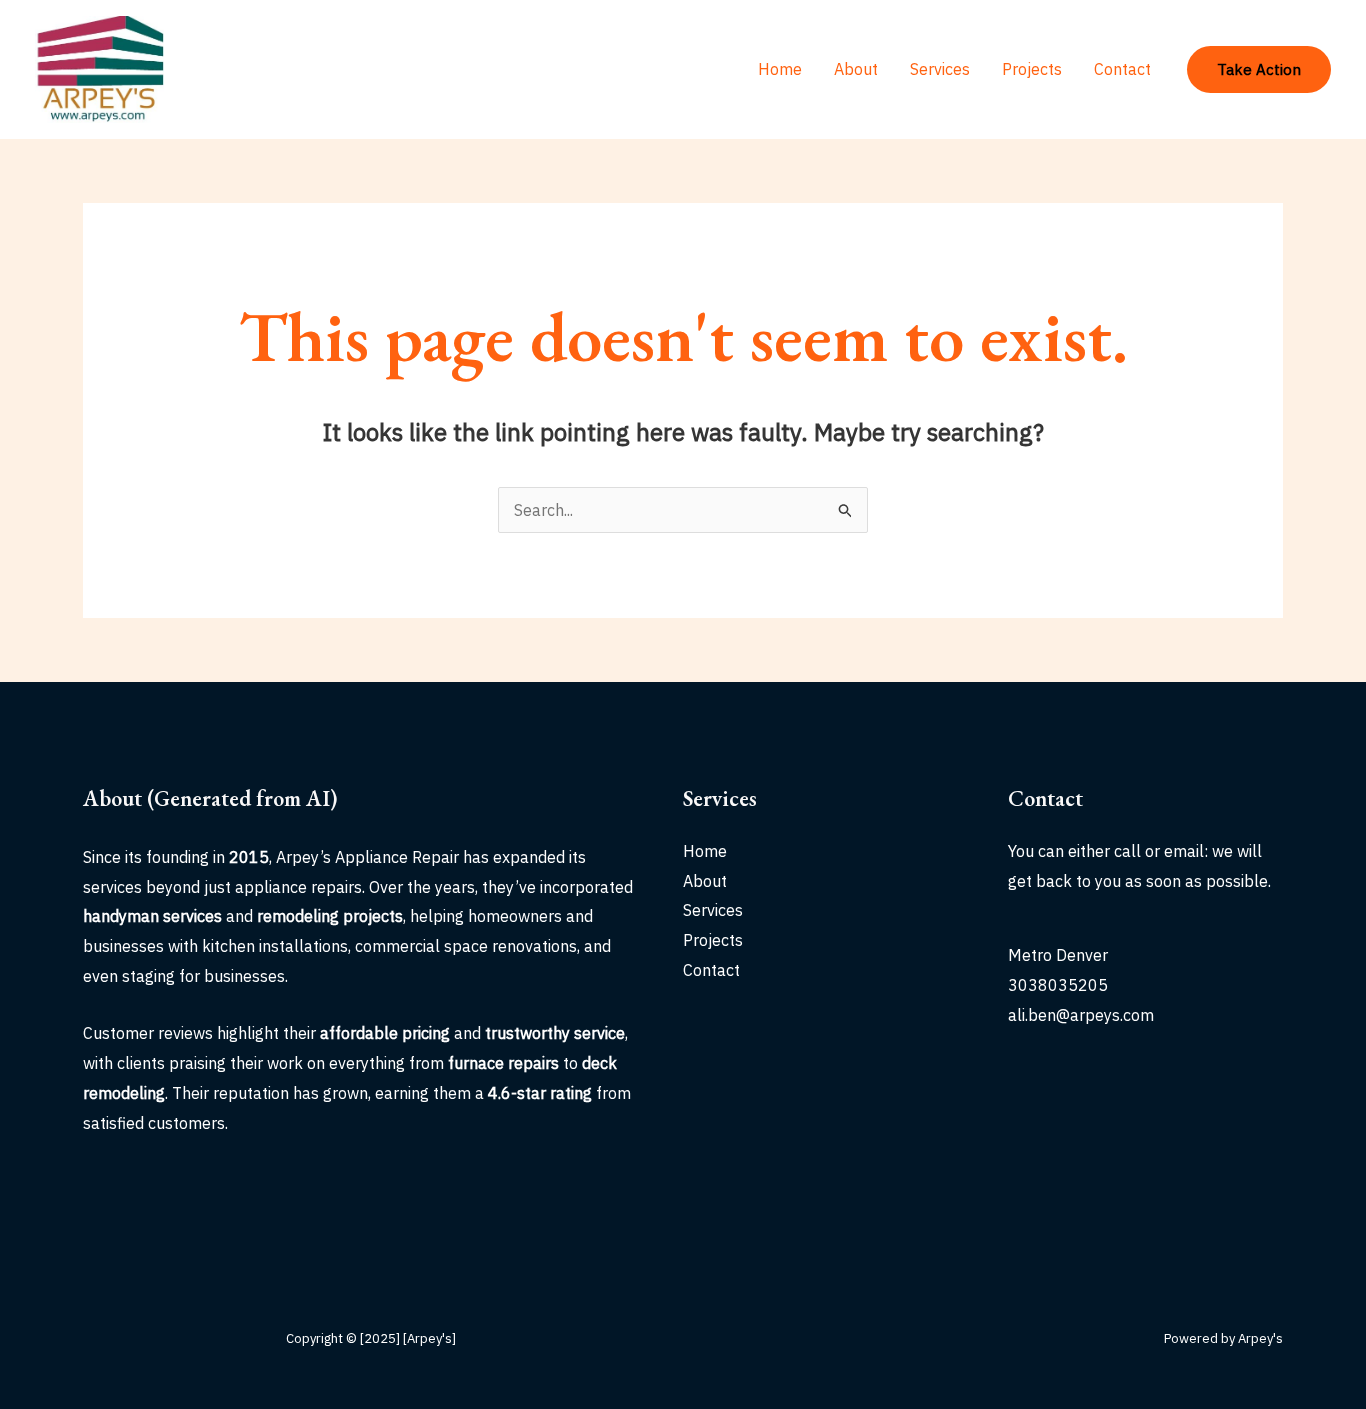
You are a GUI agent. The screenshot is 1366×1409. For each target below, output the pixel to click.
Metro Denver (1058, 955)
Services (940, 69)
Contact (1122, 69)
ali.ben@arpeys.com (1081, 1015)
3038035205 (1058, 985)
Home (780, 69)
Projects (1032, 69)
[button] (1259, 69)
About (856, 69)
